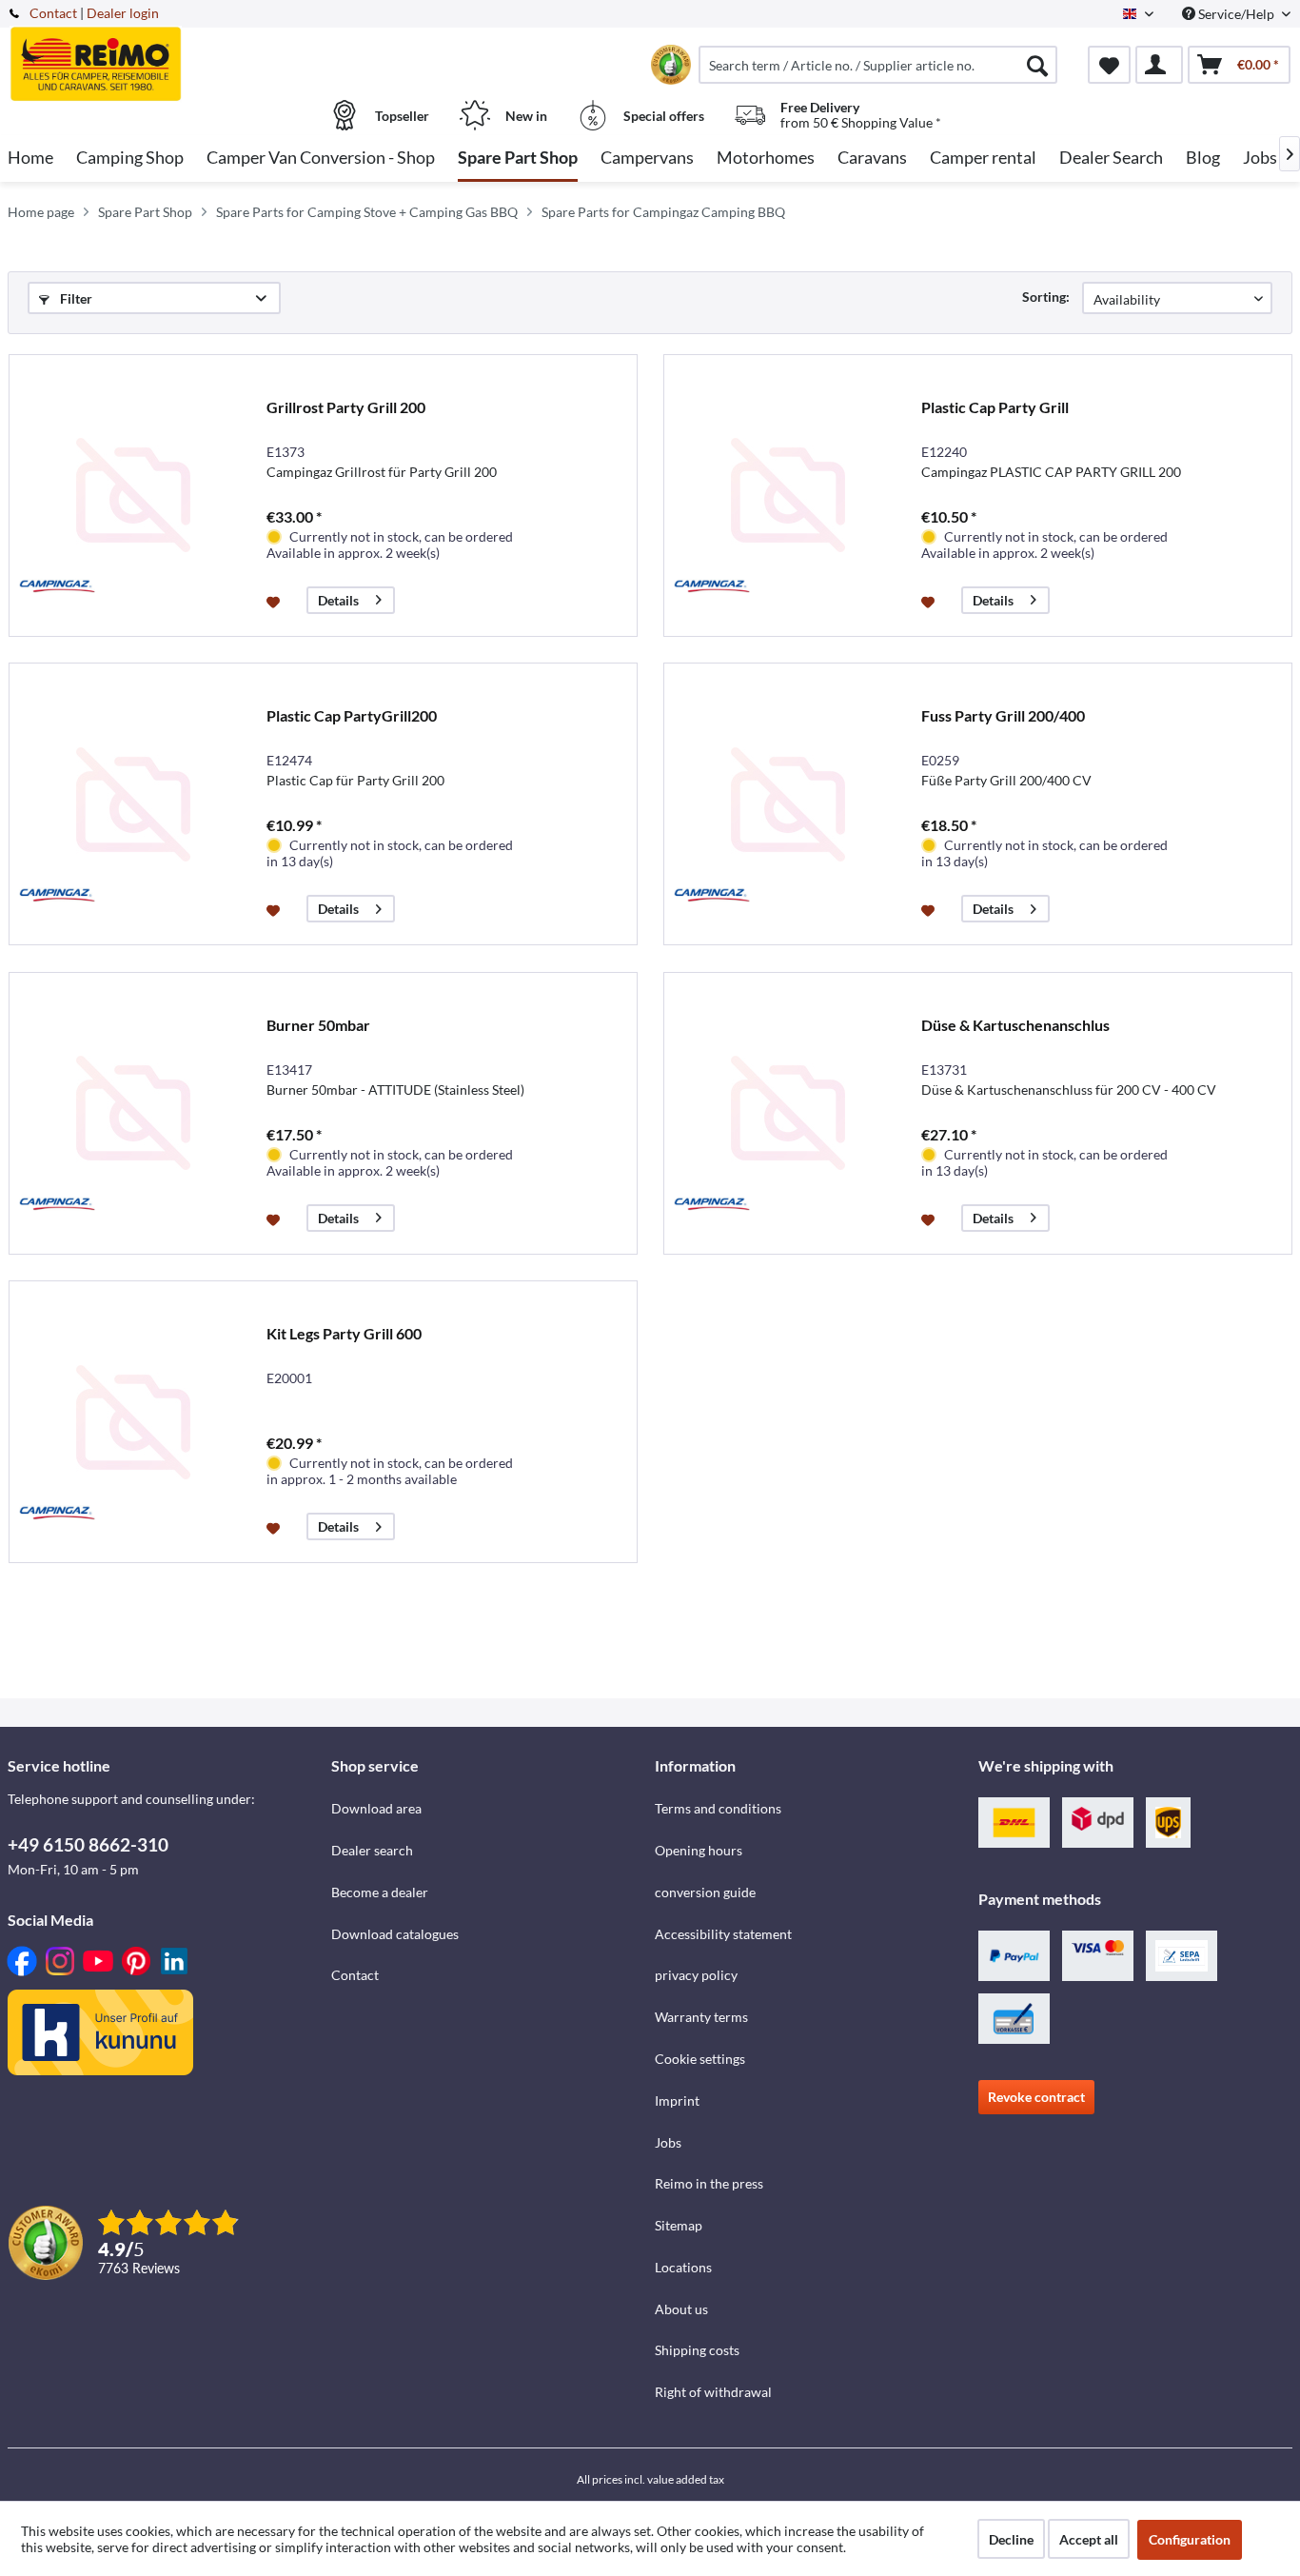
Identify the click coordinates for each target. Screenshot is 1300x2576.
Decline (1011, 2539)
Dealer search (372, 1850)
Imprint (677, 2100)
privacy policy (696, 1975)
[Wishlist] (1109, 65)
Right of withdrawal (713, 2392)
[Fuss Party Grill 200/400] (788, 804)
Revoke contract (1036, 2097)
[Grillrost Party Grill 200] (133, 495)
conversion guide (705, 1892)
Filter (75, 298)
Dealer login (123, 13)
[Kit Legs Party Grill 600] (133, 1422)
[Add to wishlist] (276, 601)
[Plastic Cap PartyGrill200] (133, 804)
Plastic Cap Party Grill (995, 407)
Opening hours (699, 1850)
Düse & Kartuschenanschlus (1015, 1025)
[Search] (1037, 65)
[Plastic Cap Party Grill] (788, 495)
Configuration (1190, 2539)
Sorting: (1046, 297)
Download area (376, 1808)
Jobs (668, 2142)
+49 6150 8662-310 (88, 1844)
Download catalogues (395, 1934)
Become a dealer (380, 1892)
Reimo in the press (709, 2183)
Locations (683, 2267)
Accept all (1089, 2539)
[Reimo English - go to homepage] (167, 54)
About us (681, 2309)
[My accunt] (1159, 65)
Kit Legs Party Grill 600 (344, 1333)
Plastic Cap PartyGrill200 (352, 715)
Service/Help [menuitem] (1236, 14)
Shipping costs (697, 2350)
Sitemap (679, 2225)
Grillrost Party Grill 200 (346, 407)
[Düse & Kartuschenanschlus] (788, 1113)
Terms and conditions (718, 1808)
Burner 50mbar (318, 1025)
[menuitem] (878, 65)
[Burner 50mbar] (133, 1113)
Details (338, 600)
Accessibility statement (723, 1934)
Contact (53, 13)
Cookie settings (700, 2059)
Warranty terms (701, 2017)
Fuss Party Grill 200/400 (1003, 715)
